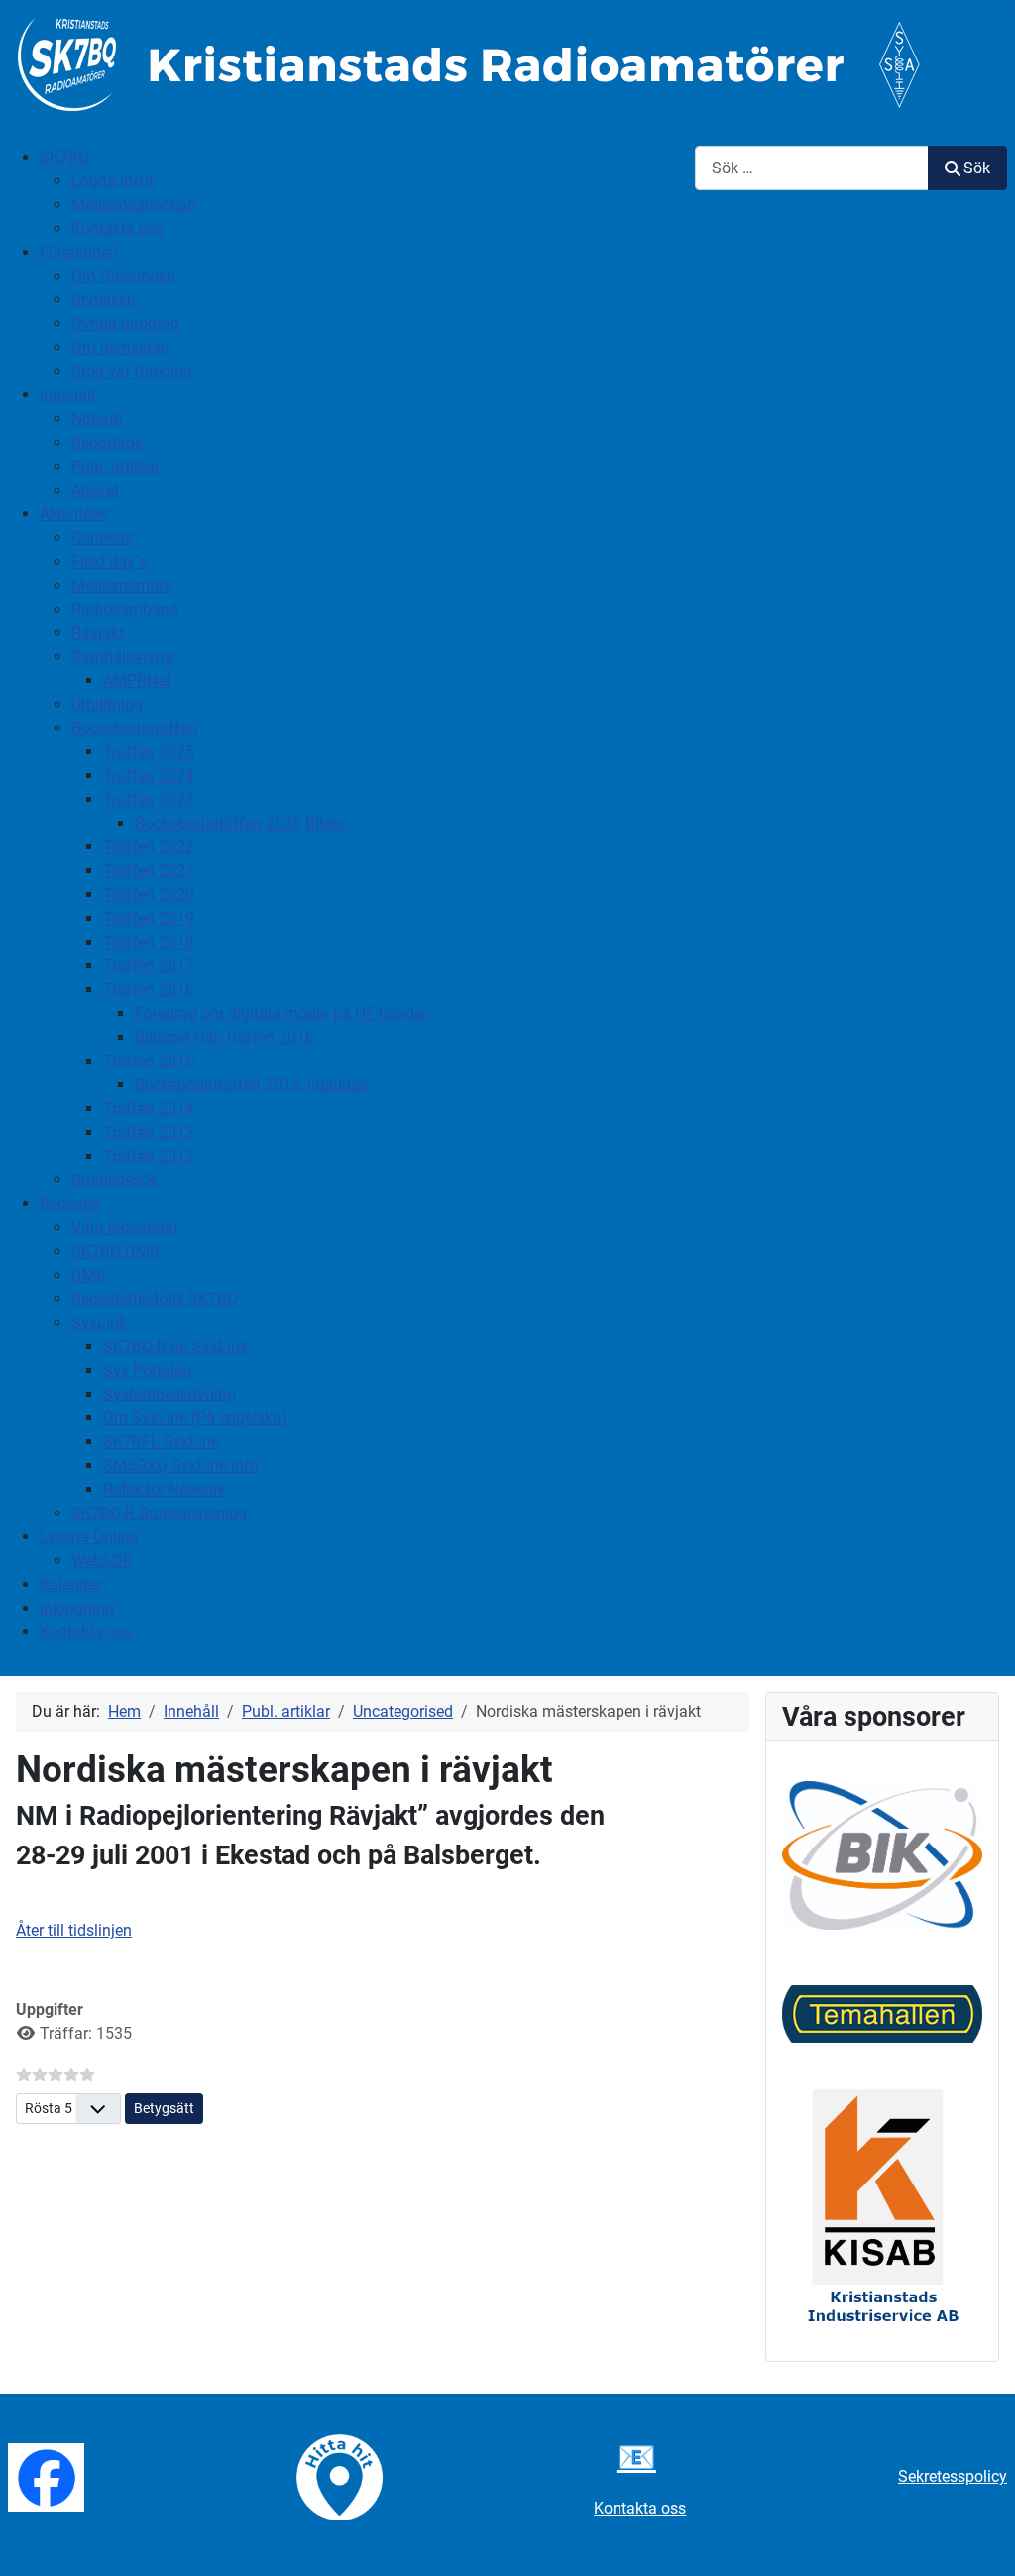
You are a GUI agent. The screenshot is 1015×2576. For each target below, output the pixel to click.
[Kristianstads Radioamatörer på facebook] (46, 2476)
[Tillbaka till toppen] (980, 2539)
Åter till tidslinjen (74, 1930)
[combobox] (812, 168)
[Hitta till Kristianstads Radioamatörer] (339, 2476)
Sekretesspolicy (953, 2476)
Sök (977, 168)
